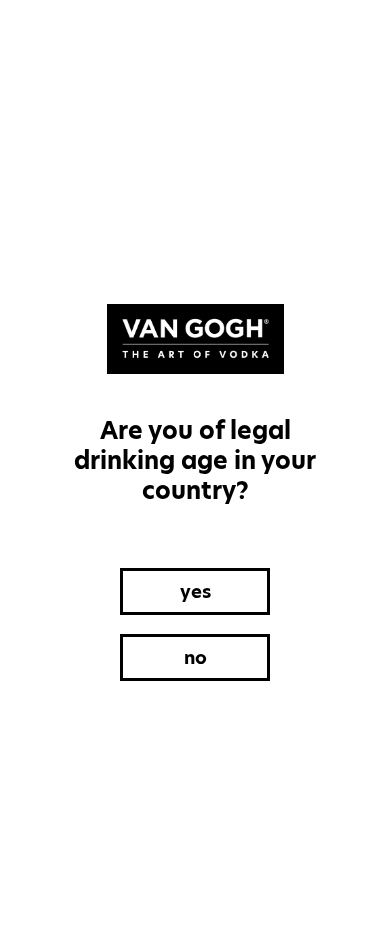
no (195, 657)
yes (195, 591)
